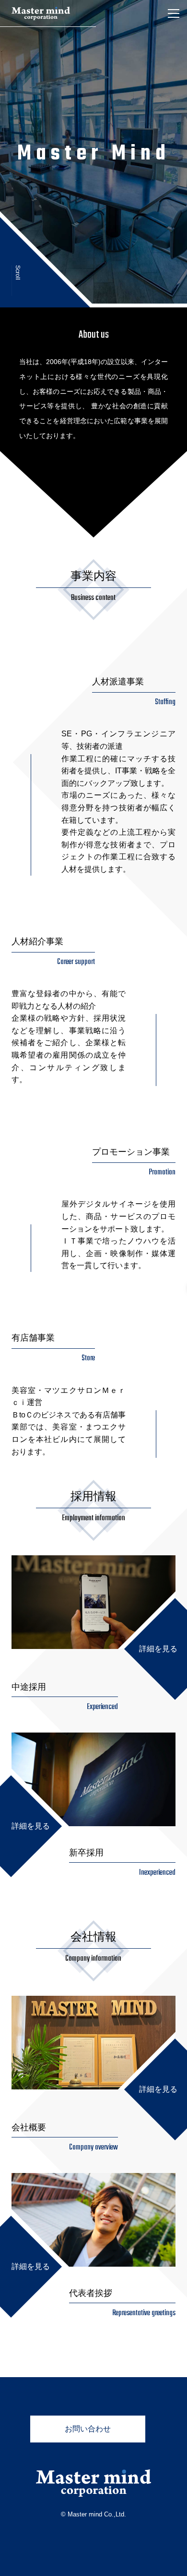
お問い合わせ (88, 2429)
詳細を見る (158, 1649)
